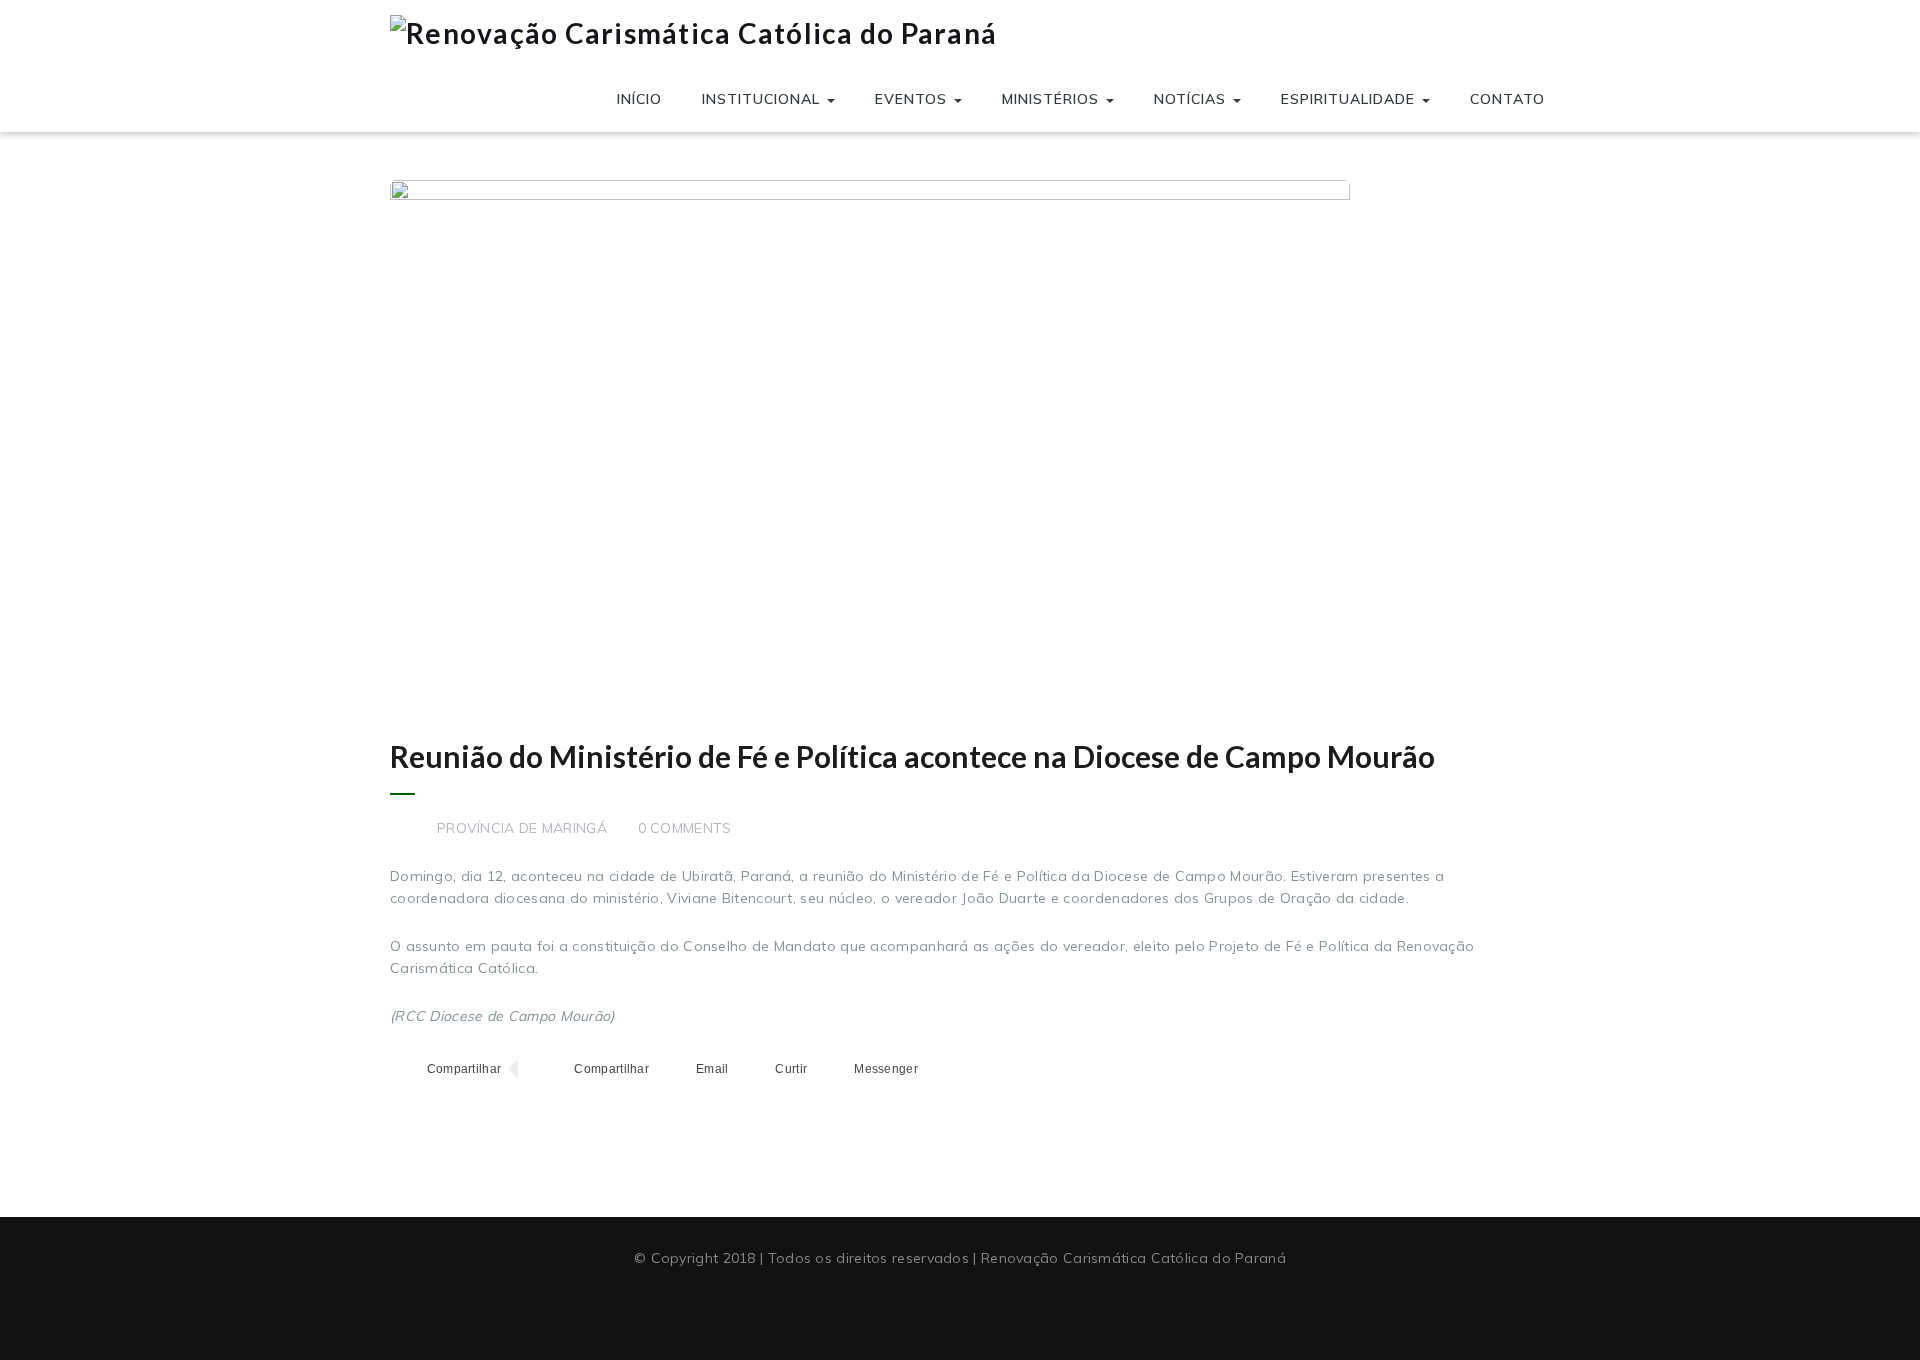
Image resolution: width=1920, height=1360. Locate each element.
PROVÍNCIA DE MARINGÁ (522, 828)
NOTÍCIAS (1192, 99)
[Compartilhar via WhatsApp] (593, 1069)
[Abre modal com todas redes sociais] (941, 1069)
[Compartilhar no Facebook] (445, 1069)
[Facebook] (923, 1308)
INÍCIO (639, 99)
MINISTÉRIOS (1053, 99)
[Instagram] (997, 1308)
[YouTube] (960, 1308)
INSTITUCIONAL (763, 99)
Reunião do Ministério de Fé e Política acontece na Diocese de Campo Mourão (912, 756)
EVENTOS (913, 99)
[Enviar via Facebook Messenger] (868, 1069)
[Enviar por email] (693, 1069)
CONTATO (1507, 99)
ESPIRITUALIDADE (1350, 99)
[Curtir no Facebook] (773, 1069)
